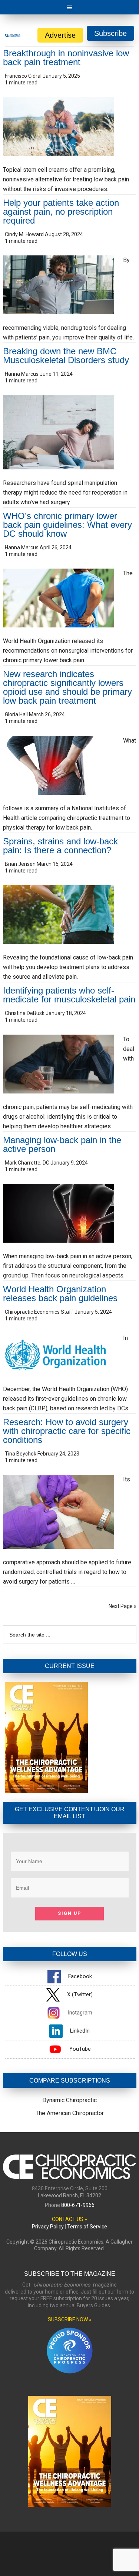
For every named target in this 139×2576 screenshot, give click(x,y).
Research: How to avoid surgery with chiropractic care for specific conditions (67, 1431)
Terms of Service (87, 2227)
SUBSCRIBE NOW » (70, 2319)
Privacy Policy (48, 2227)
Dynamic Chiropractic (69, 2100)
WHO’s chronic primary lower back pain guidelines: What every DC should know (67, 525)
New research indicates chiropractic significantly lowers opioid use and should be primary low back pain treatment (67, 687)
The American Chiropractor (70, 2113)
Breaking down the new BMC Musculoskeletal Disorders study (69, 356)
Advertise (60, 35)
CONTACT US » (69, 2219)
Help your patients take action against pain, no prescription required (61, 212)
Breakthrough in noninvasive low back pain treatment (66, 58)
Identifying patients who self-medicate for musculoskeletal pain (69, 995)
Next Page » (123, 1606)
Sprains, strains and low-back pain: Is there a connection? (60, 846)
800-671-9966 (78, 2205)
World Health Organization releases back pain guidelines (60, 1294)
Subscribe (110, 33)
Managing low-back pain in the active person (62, 1144)
